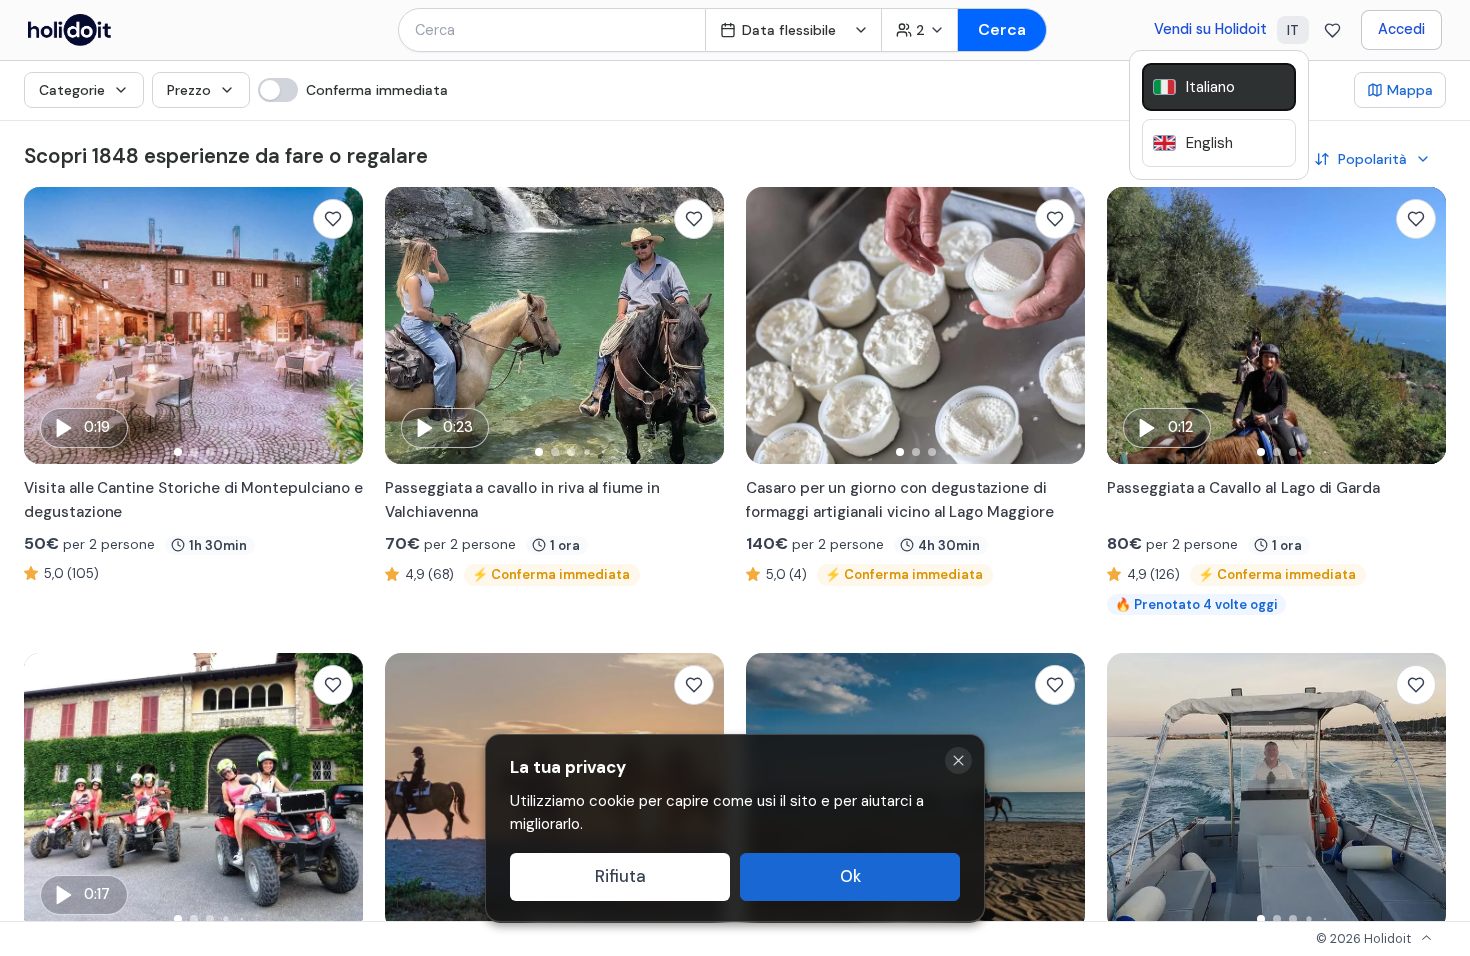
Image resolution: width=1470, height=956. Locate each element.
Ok (850, 876)
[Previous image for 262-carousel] (410, 326)
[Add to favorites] (333, 219)
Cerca (1002, 29)
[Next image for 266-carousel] (338, 326)
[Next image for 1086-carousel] (1421, 792)
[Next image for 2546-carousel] (1060, 326)
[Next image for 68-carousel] (1421, 326)
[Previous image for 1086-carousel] (1132, 792)
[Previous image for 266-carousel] (49, 326)
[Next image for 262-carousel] (699, 326)
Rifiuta (620, 876)
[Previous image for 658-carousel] (410, 792)
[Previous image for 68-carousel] (1132, 326)
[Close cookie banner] (958, 760)
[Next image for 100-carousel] (338, 792)
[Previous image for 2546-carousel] (771, 326)
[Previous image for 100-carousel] (49, 792)
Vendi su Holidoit (1210, 29)
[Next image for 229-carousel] (1060, 792)
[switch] (353, 90)
